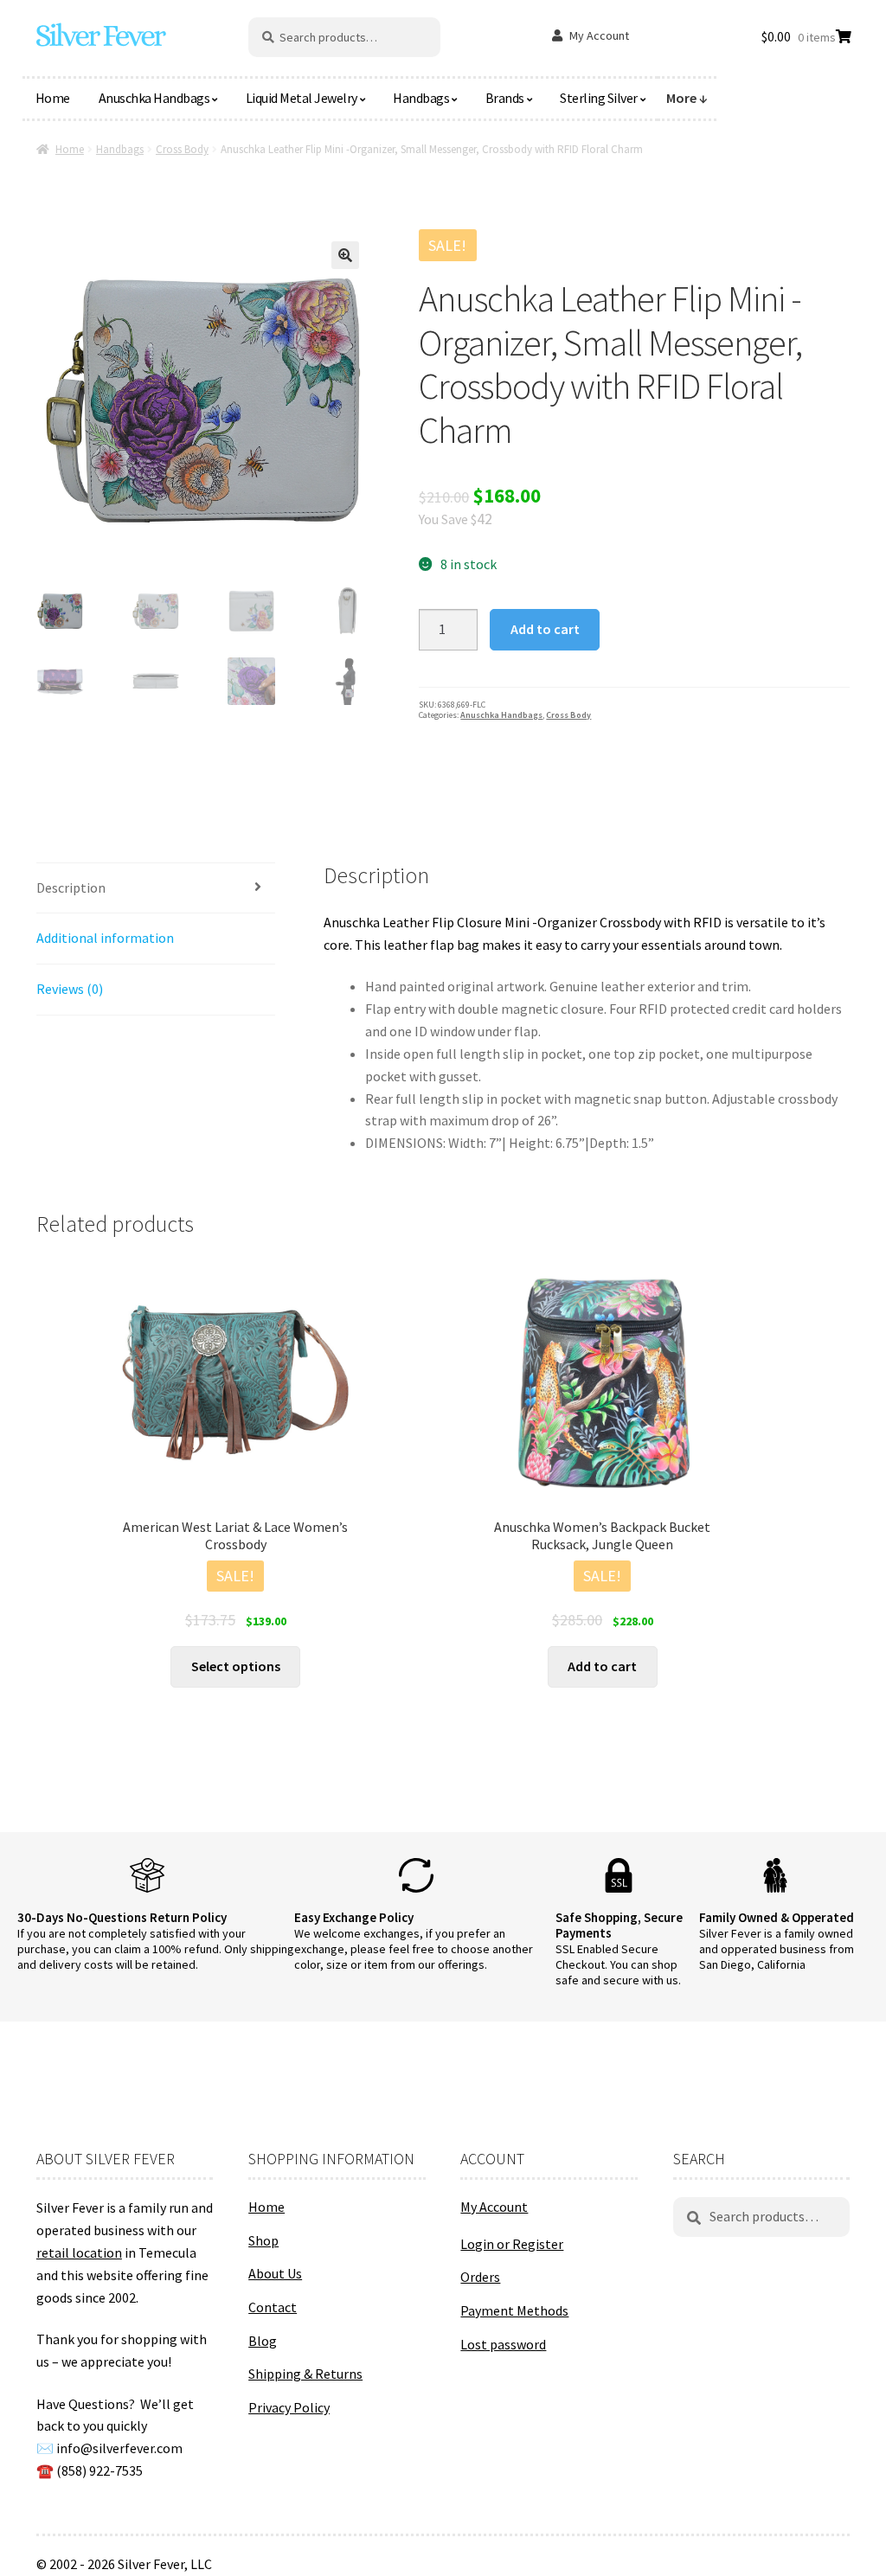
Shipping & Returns (305, 2374)
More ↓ (687, 98)
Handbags (421, 98)
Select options (236, 1666)
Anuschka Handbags (154, 98)
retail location (79, 2252)
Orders (480, 2277)
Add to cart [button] (602, 1666)
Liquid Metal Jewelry (302, 98)
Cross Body (182, 149)
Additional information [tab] (105, 938)
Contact (273, 2307)
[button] (345, 255)
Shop (263, 2240)
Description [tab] (71, 888)
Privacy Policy (289, 2407)
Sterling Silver (599, 98)
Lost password (503, 2344)
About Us (275, 2273)
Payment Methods (514, 2310)
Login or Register (512, 2244)
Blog (263, 2341)
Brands (505, 98)
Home (53, 98)
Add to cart (545, 629)
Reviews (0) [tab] (70, 989)
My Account (599, 35)
